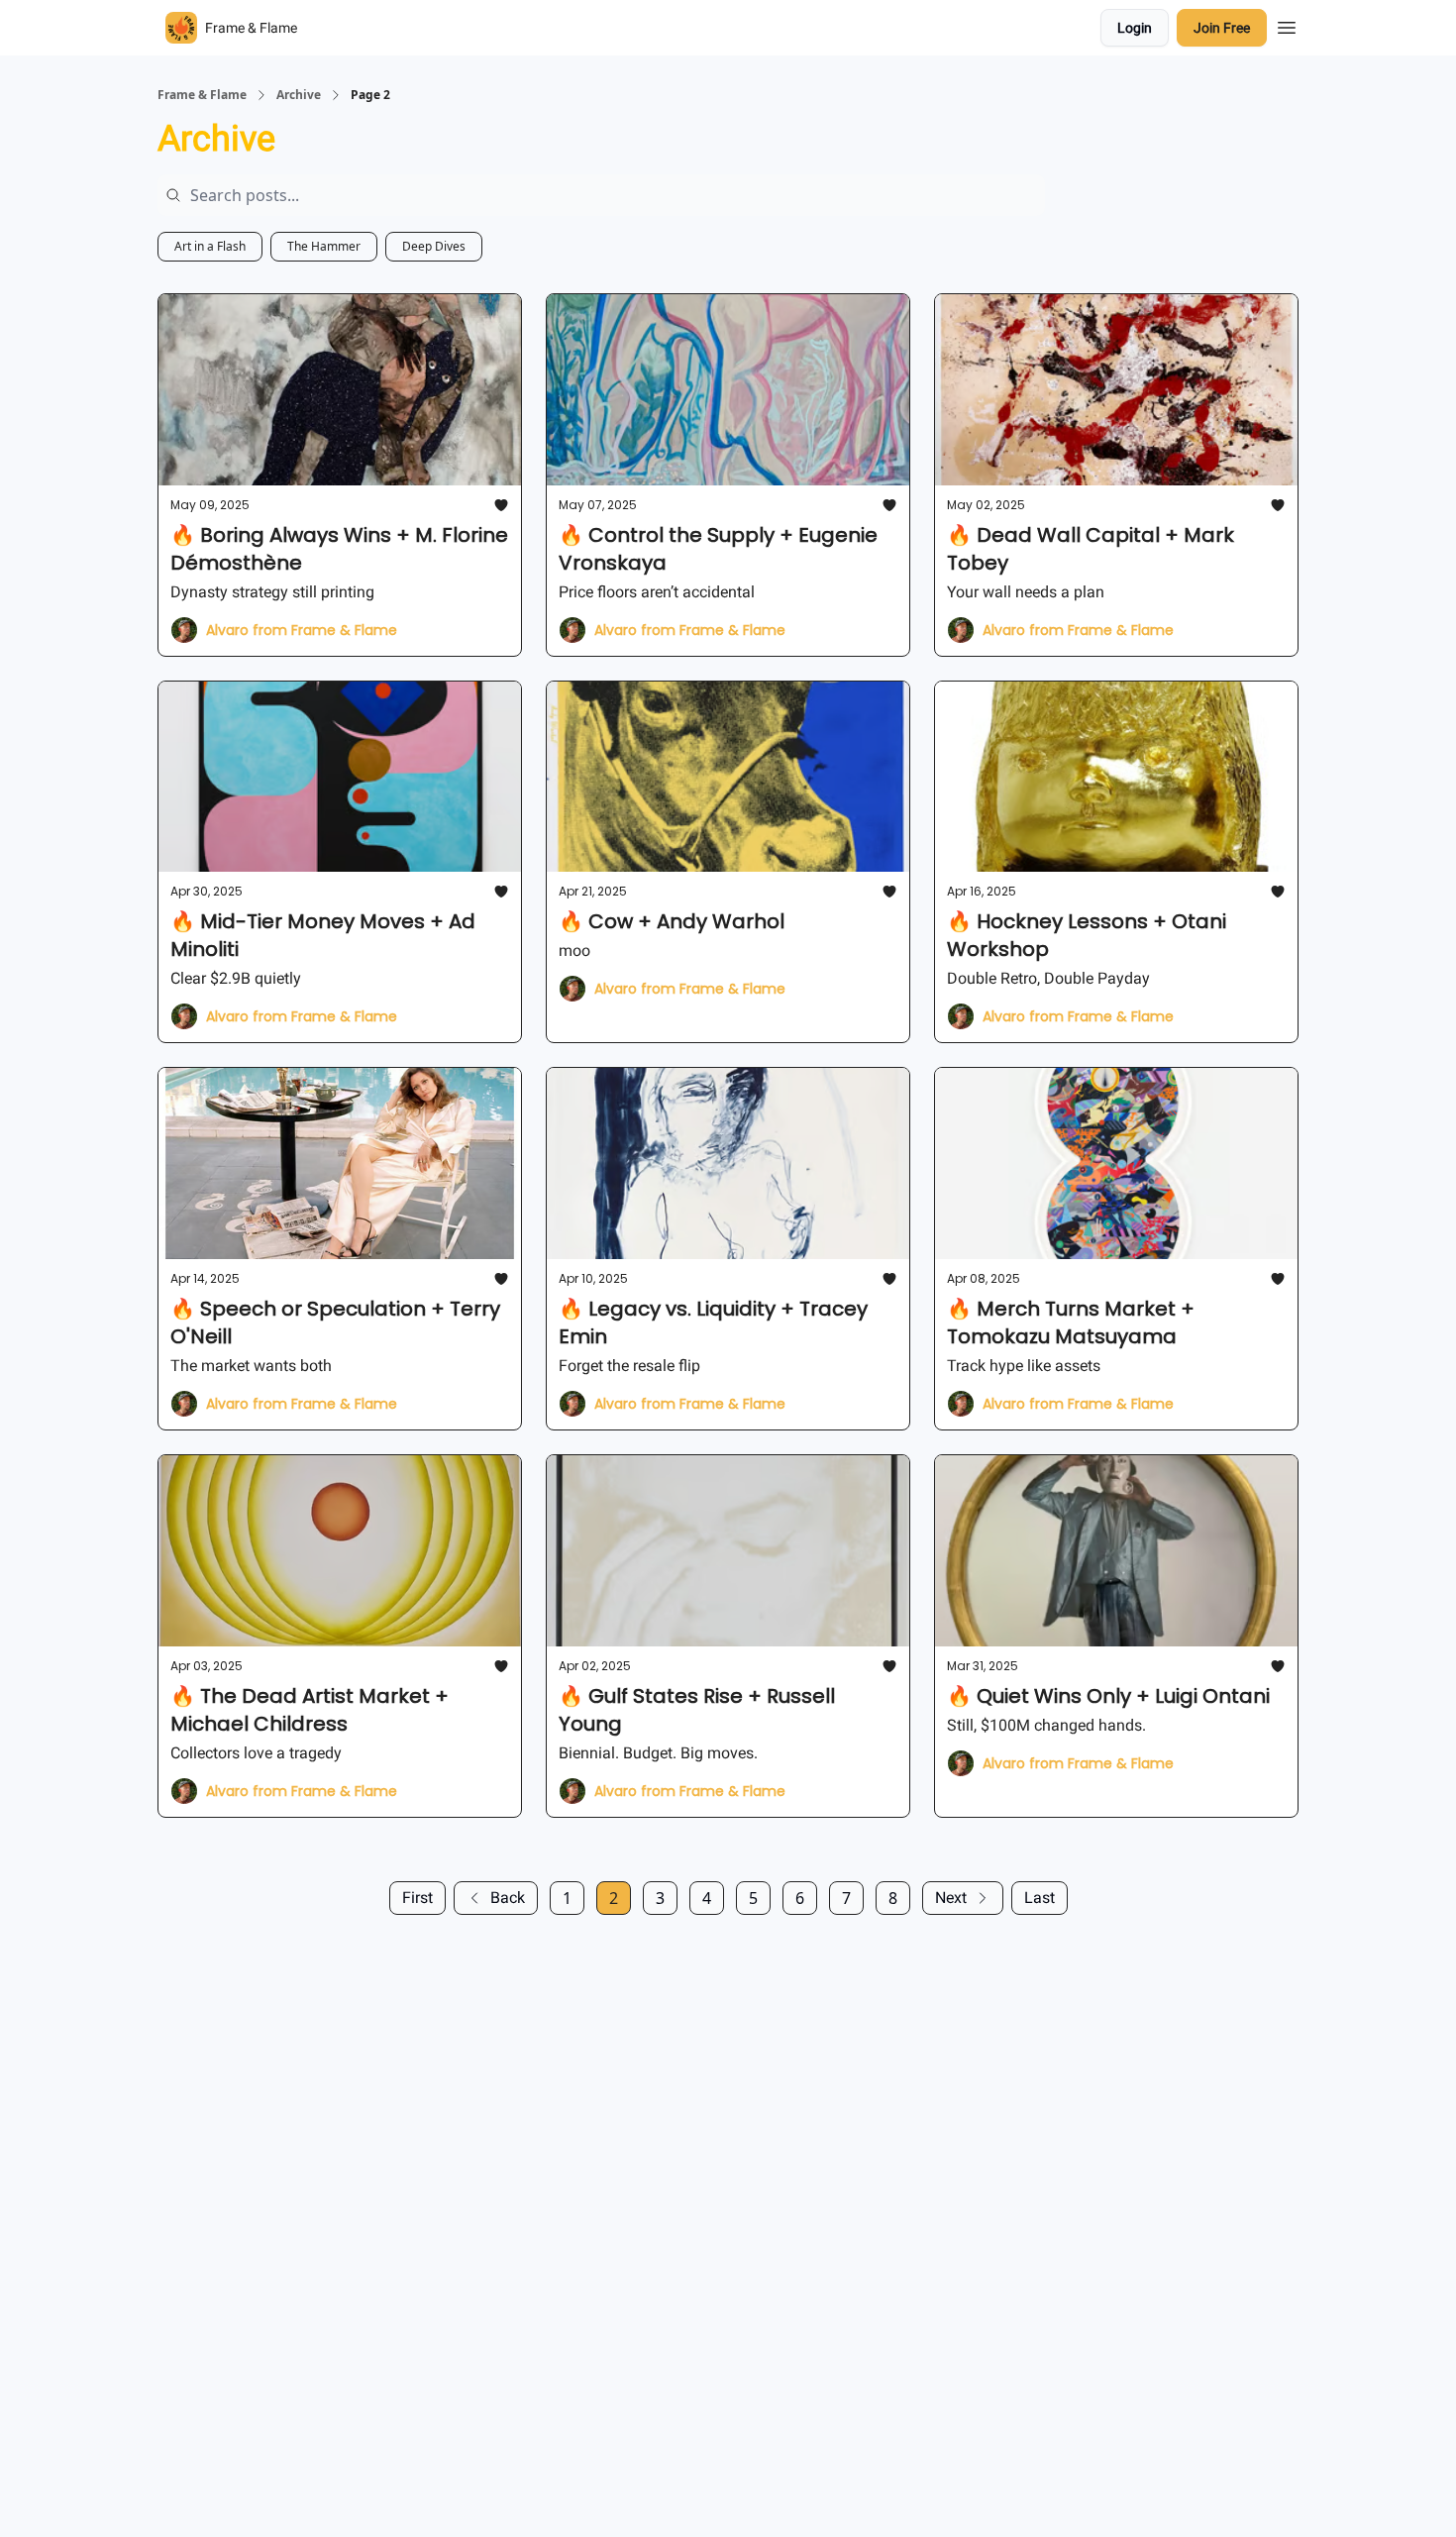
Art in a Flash (210, 246)
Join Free (1222, 28)
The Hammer (324, 246)
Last (1040, 1898)
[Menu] (1287, 25)
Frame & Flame (202, 95)
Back (508, 1898)
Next (951, 1898)
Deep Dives (434, 246)
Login (1135, 28)
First (417, 1898)
